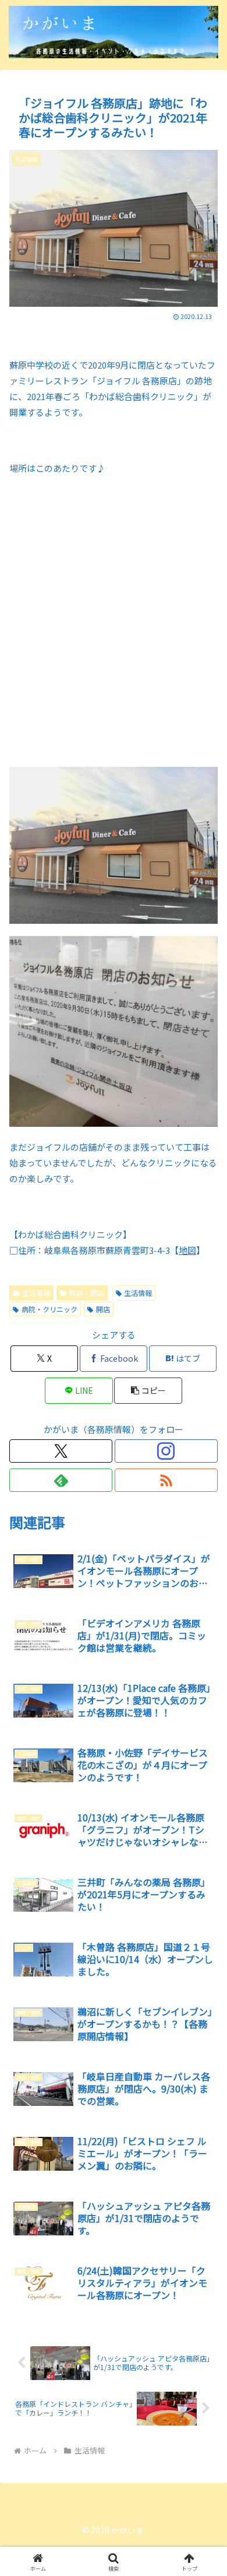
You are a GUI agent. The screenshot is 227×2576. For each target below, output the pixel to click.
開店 (103, 1309)
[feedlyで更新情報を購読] (61, 1480)
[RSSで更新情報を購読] (166, 1480)
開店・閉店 (87, 1293)
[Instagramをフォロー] (166, 1451)
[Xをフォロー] (61, 1451)
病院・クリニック (49, 1309)
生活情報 (36, 1293)
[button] (148, 1391)
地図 (187, 1250)
